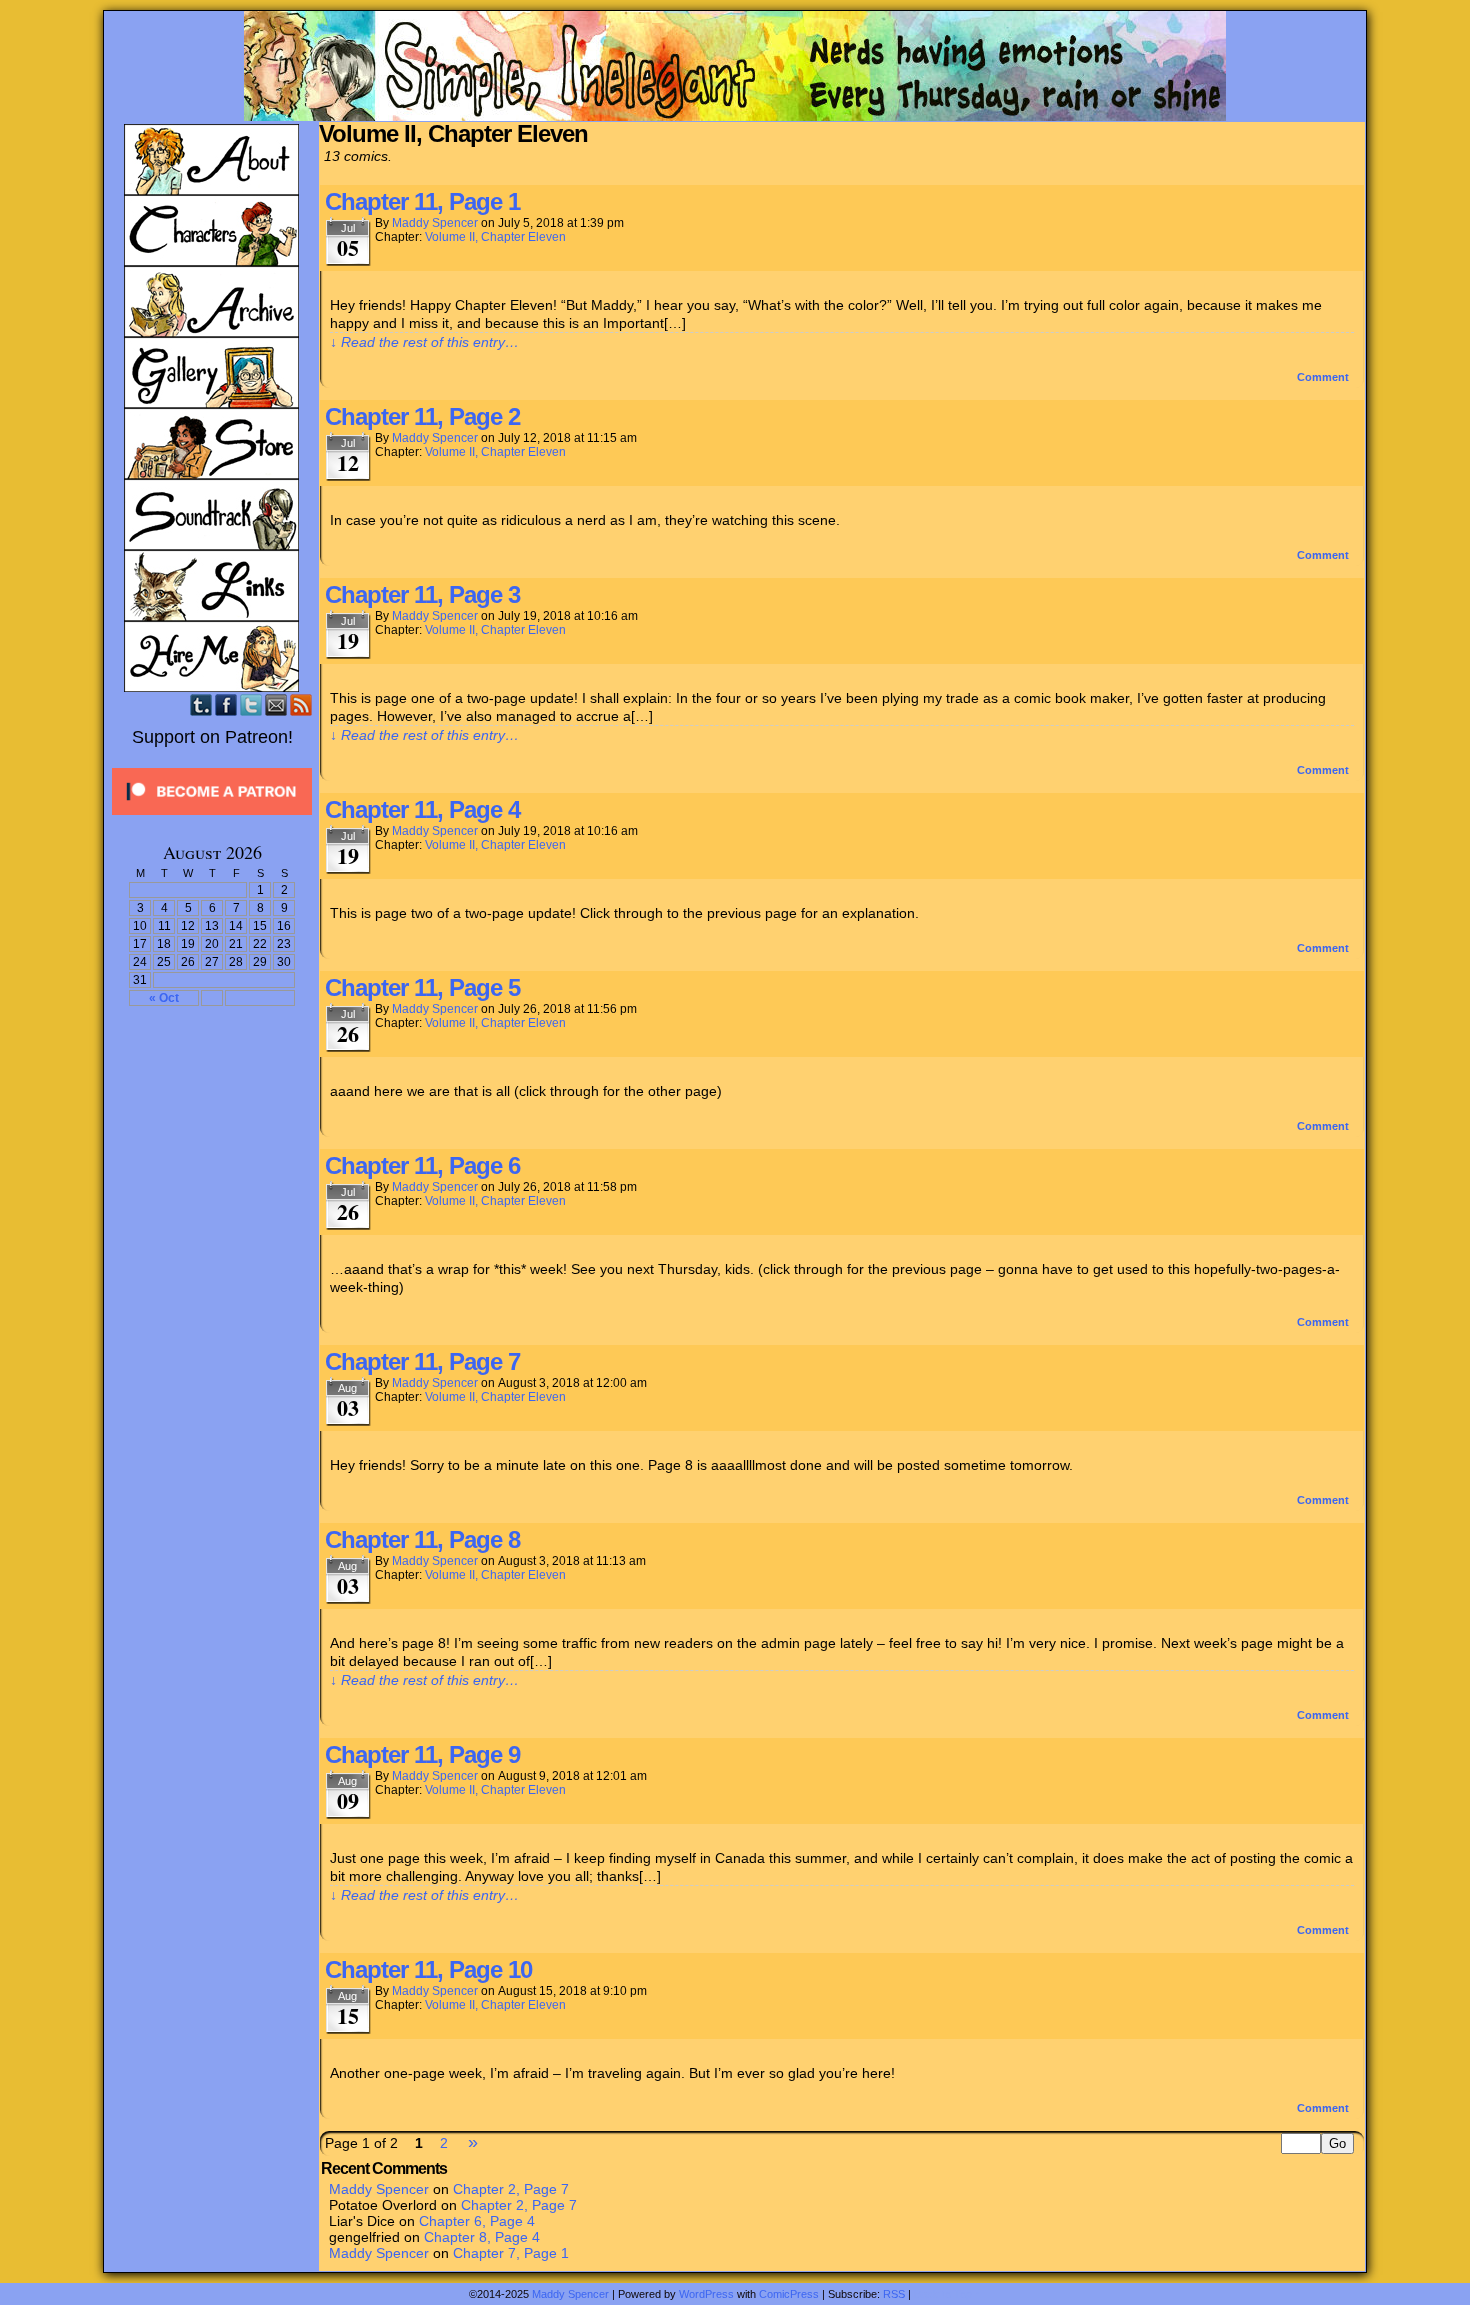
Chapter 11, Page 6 (422, 1165)
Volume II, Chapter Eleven (495, 237)
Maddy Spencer (435, 223)
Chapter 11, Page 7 (422, 1361)
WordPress (706, 2294)
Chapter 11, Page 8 (422, 1539)
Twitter (251, 704)
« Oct (164, 998)
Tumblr (201, 704)
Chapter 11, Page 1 (422, 201)
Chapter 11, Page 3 (422, 594)
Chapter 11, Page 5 (422, 987)
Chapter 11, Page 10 (428, 1969)
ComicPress (789, 2294)
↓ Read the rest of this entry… (424, 342)
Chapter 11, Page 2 (422, 416)
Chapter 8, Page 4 (482, 2237)
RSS (301, 704)
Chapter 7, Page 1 (511, 2253)
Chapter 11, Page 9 (422, 1754)
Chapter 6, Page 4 (477, 2221)
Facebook (226, 704)
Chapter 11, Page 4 (422, 809)
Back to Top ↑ (947, 2294)
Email (276, 704)
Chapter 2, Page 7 (511, 2189)
